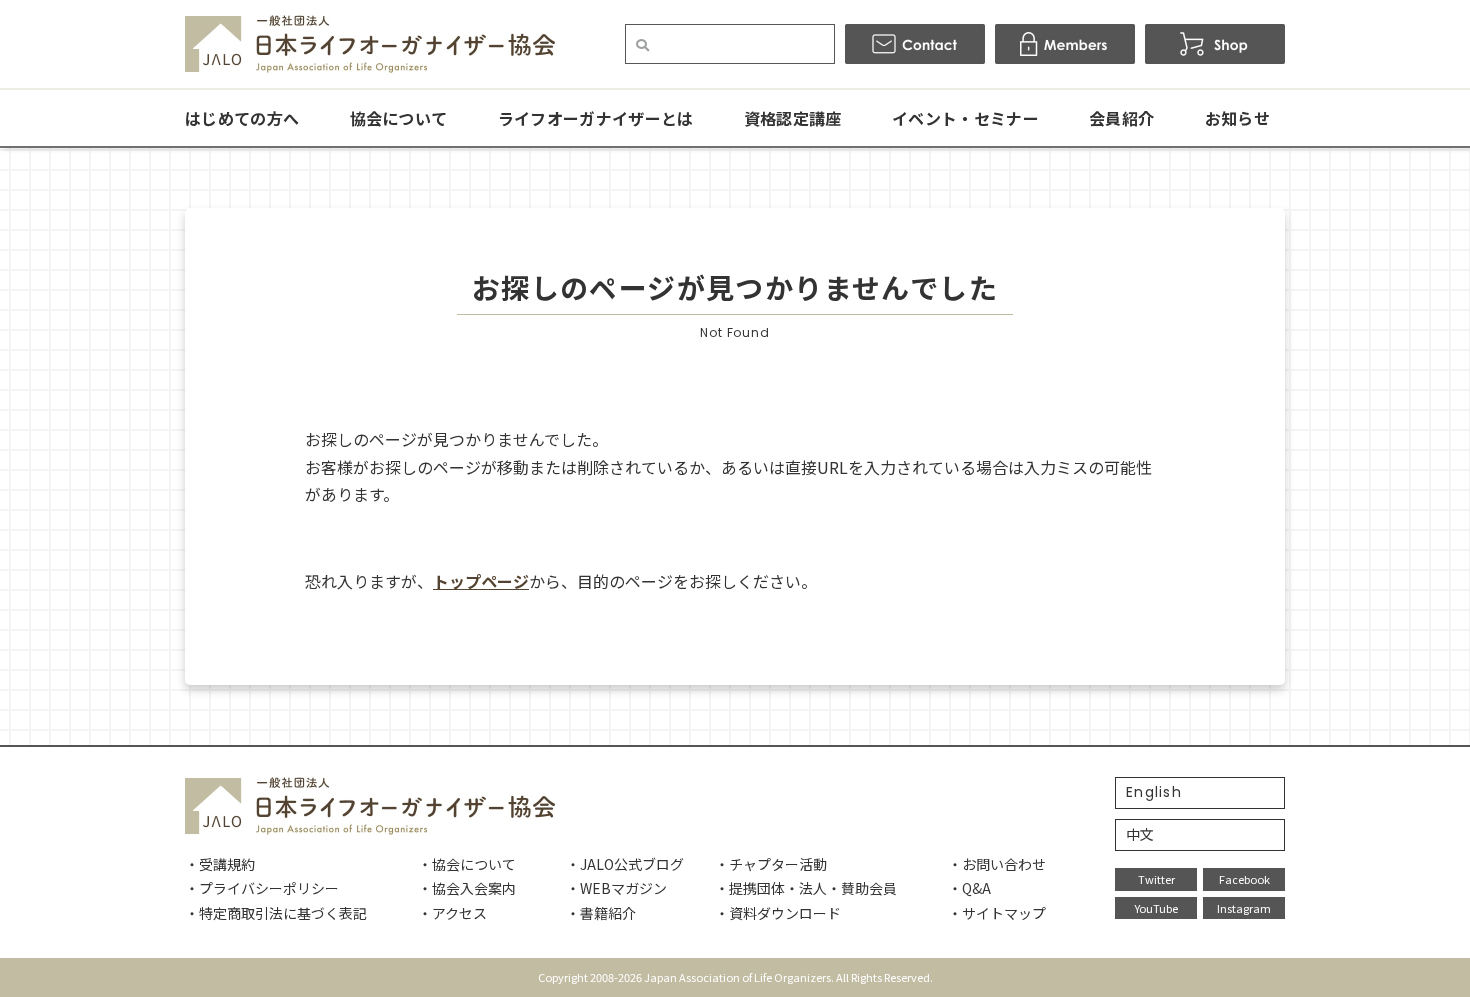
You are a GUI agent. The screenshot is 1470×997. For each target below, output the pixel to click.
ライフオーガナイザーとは (596, 118)
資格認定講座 (793, 118)
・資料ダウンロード (778, 913)
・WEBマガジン (616, 888)
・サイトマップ (997, 913)
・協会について (467, 864)
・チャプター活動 (771, 864)
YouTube (1156, 908)
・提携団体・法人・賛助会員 (806, 888)
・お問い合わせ (997, 864)
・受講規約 (220, 864)
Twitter (1156, 879)
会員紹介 (1121, 118)
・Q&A (969, 888)
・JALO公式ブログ (625, 864)
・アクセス (452, 913)
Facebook (1244, 879)
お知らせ (1237, 118)
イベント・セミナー (965, 118)
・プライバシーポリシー (262, 888)
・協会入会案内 (467, 888)
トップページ (481, 581)
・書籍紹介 (601, 913)
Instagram (1244, 908)
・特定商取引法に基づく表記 (276, 913)
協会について (399, 118)
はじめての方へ (242, 118)
